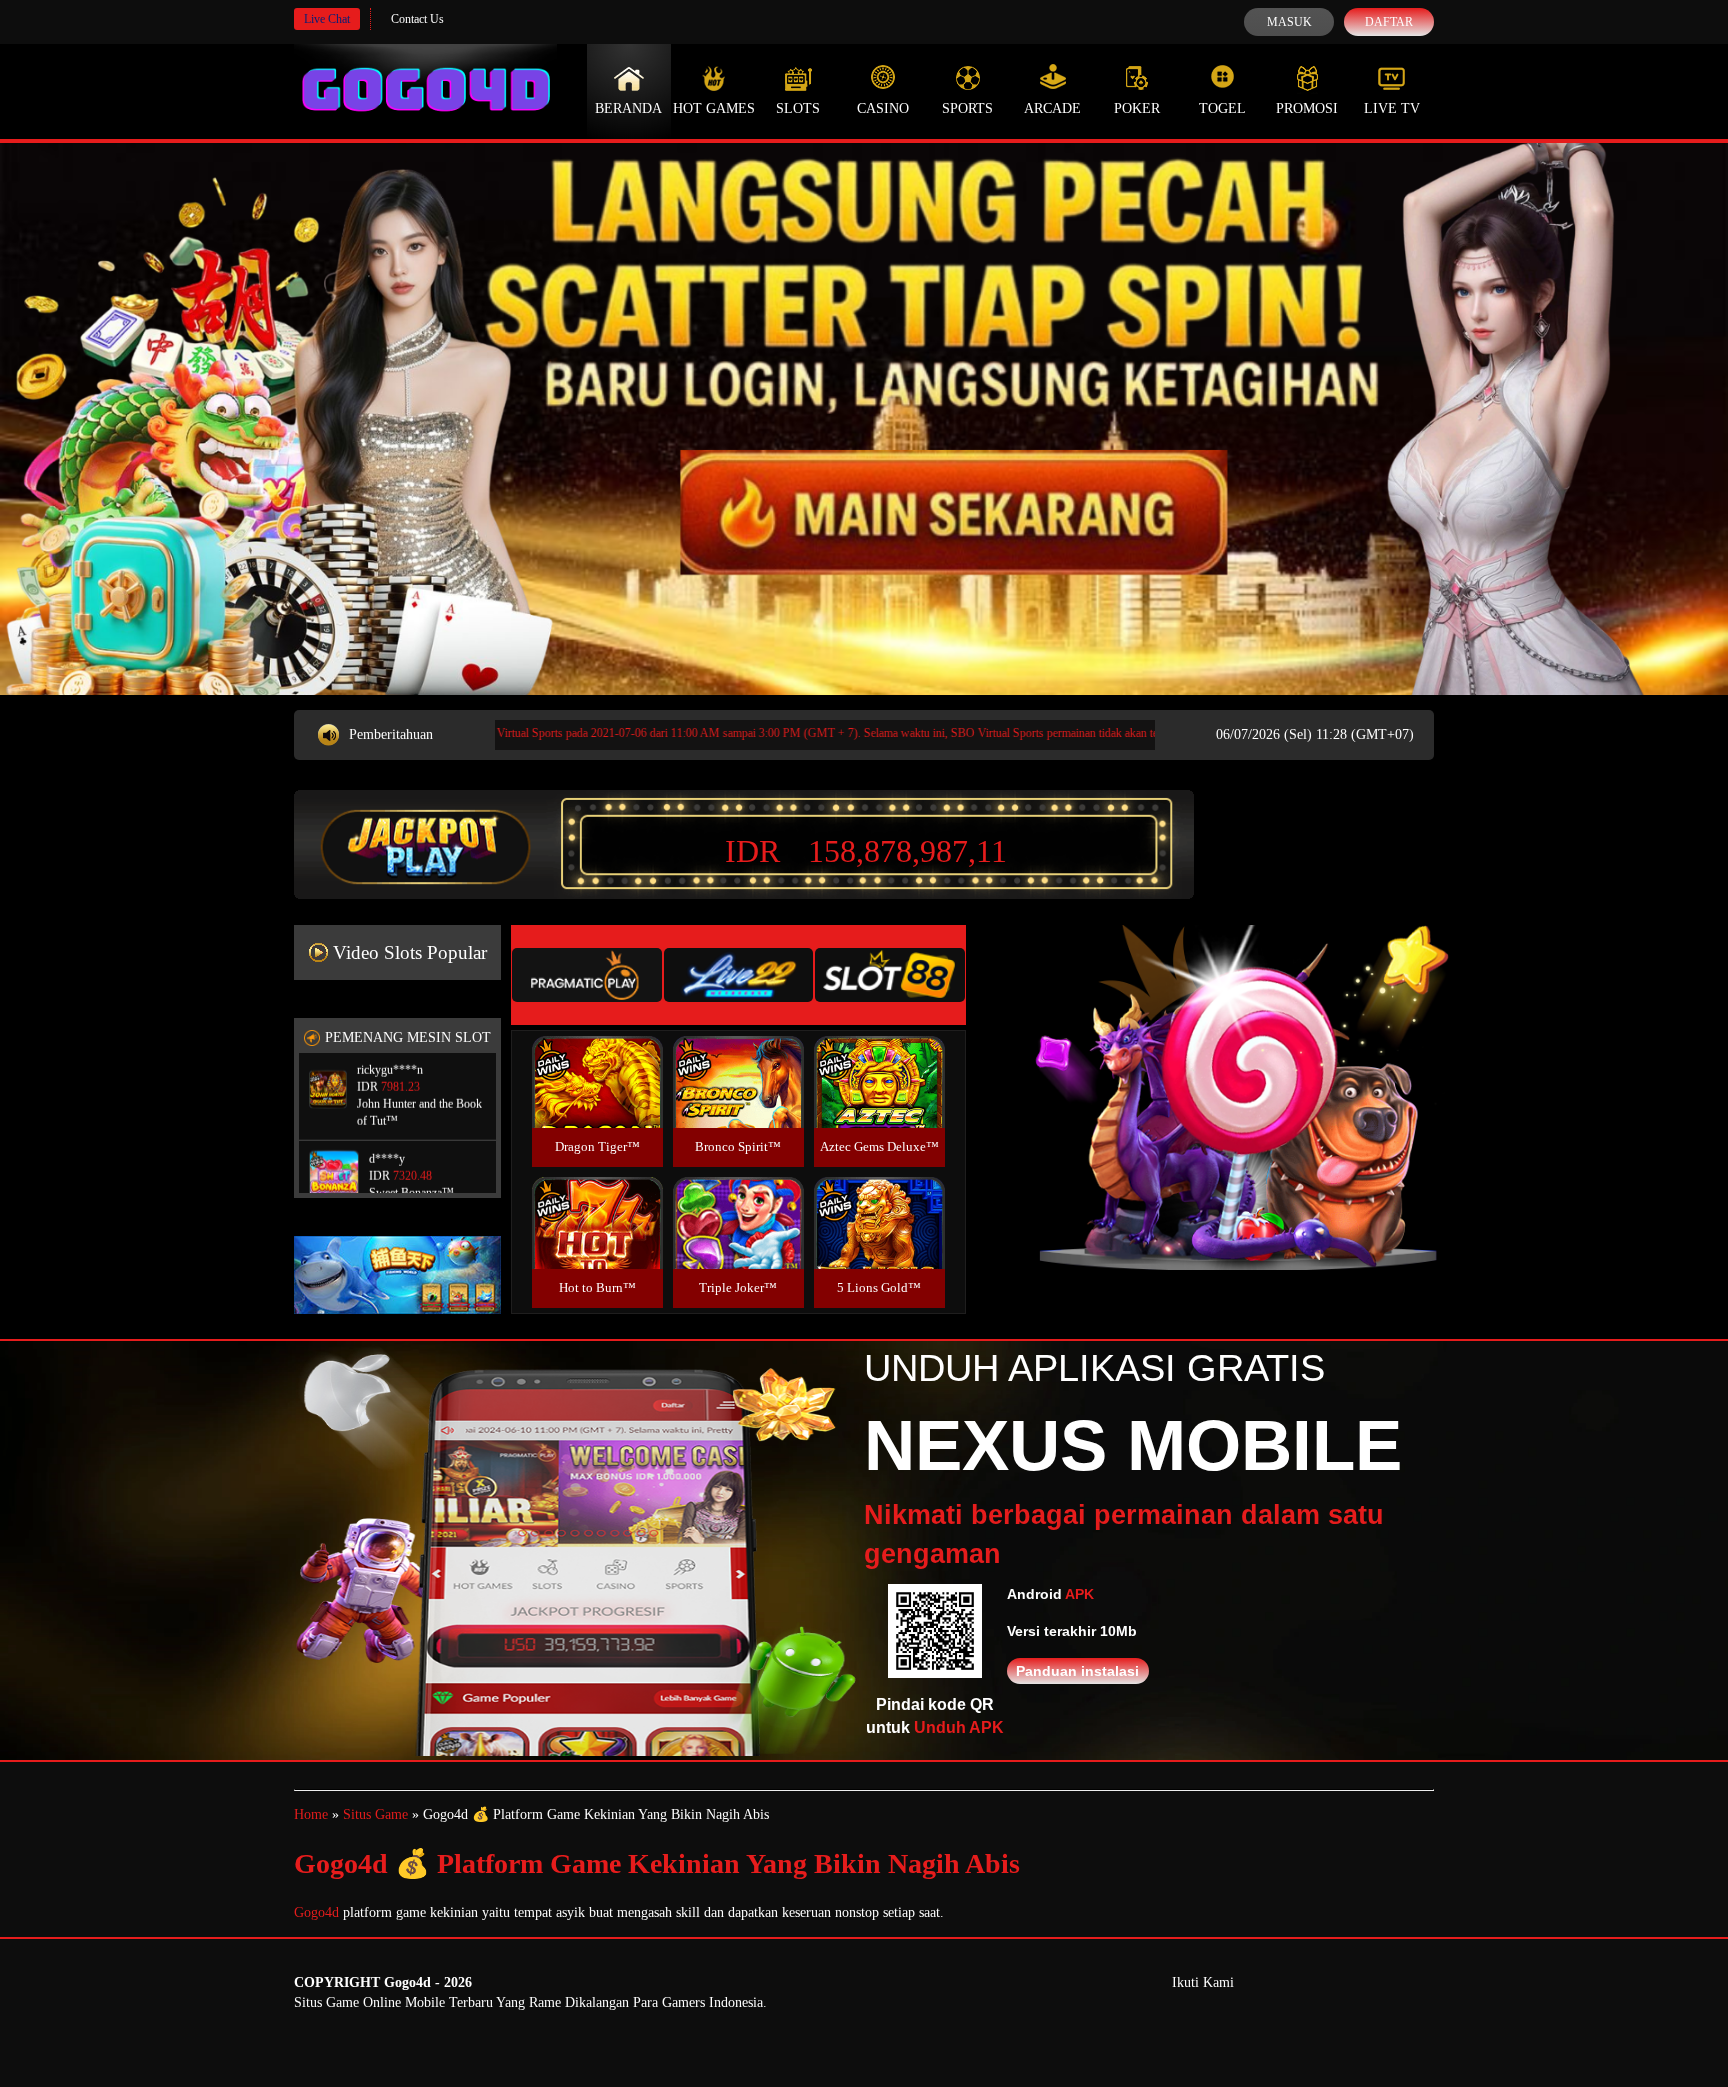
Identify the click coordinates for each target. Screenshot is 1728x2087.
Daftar (1389, 22)
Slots (798, 108)
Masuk (1289, 22)
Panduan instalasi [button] (1077, 1671)
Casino (883, 108)
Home (311, 1814)
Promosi (1307, 108)
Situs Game (375, 1814)
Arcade (1052, 108)
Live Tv (1392, 108)
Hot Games (714, 108)
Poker (1137, 108)
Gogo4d (316, 1912)
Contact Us (417, 19)
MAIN (597, 1103)
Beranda (628, 108)
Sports (967, 108)
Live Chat (327, 19)
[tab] (587, 975)
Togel (1222, 108)
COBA (597, 1058)
